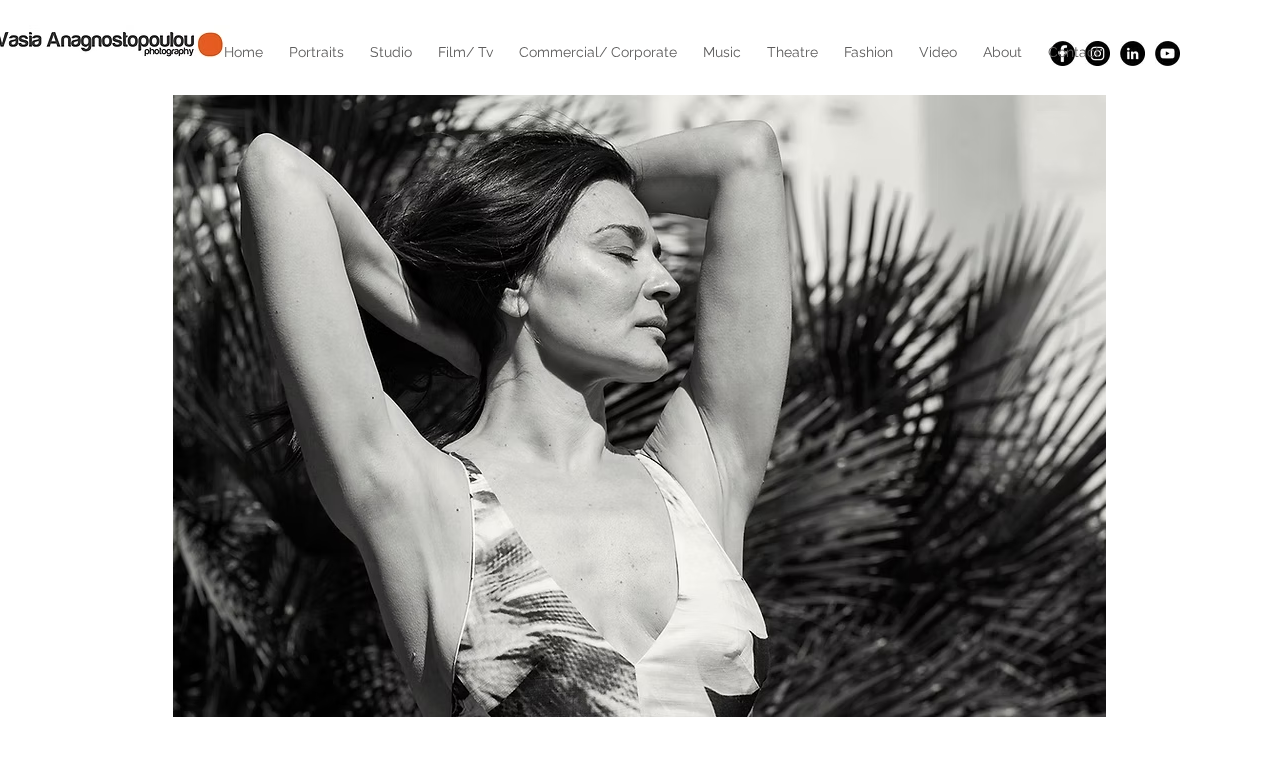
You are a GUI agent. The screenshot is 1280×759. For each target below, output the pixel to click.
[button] (639, 405)
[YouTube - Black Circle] (1167, 53)
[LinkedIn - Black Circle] (1132, 53)
